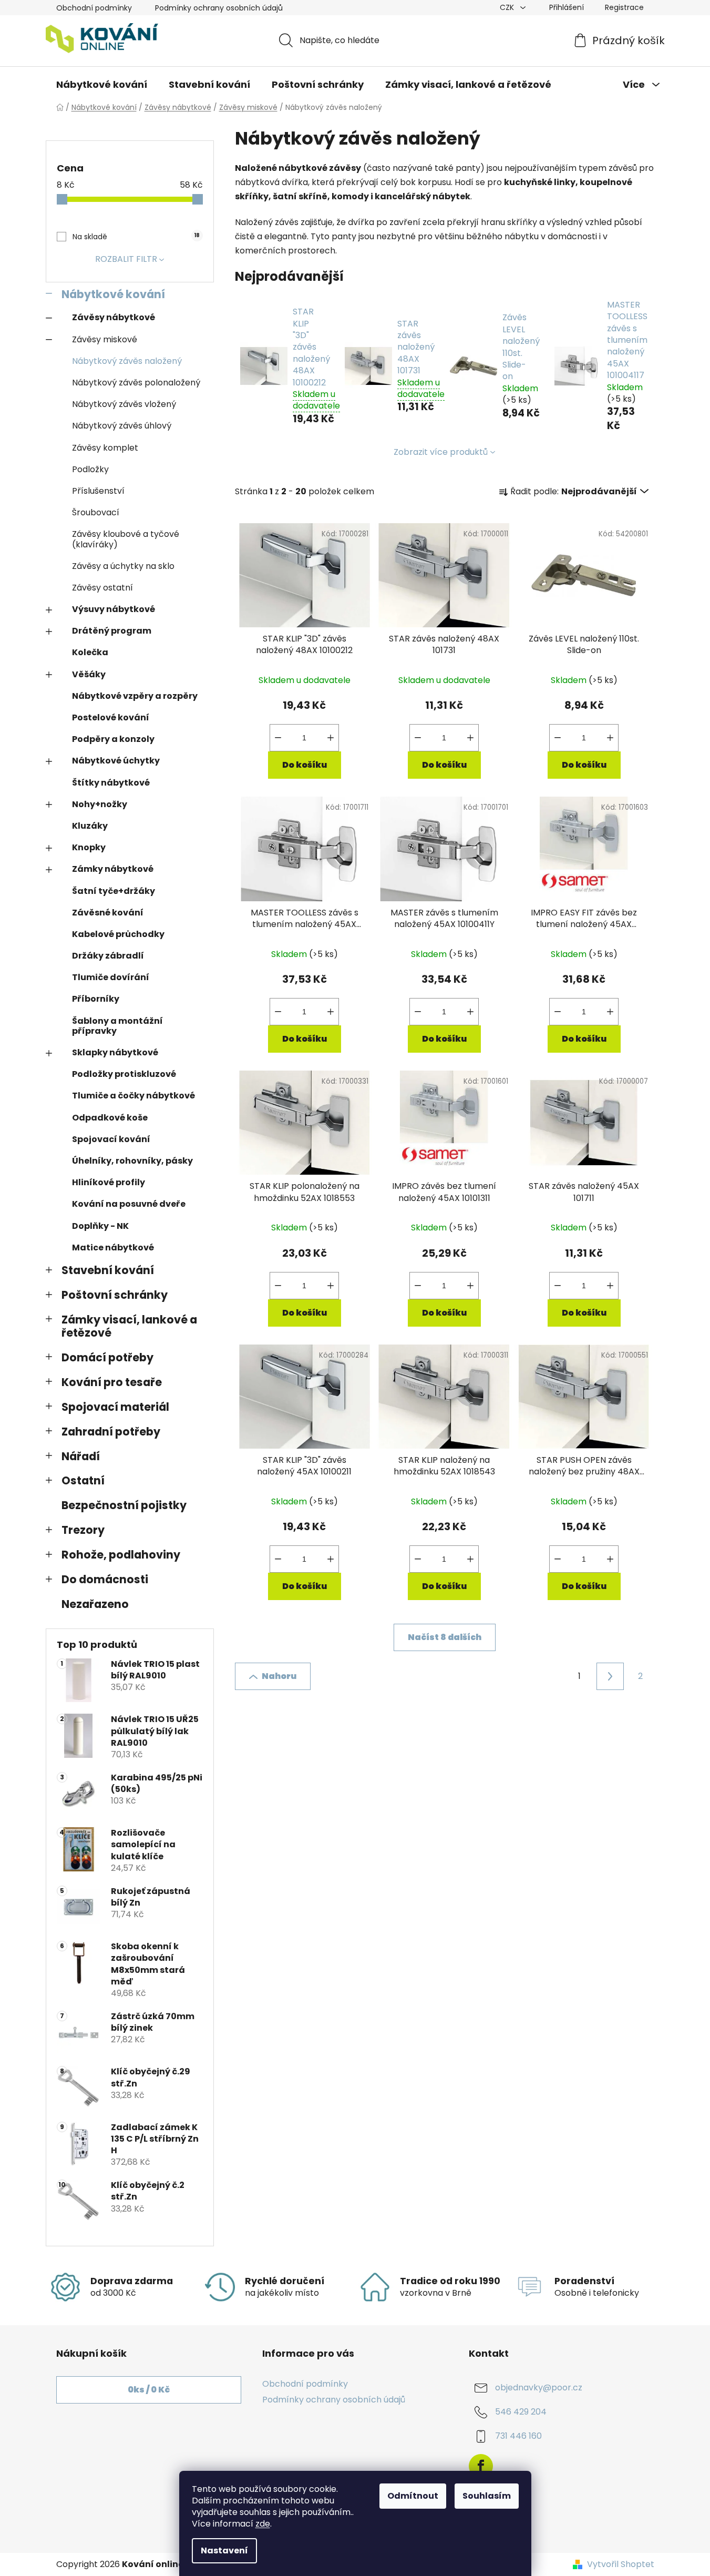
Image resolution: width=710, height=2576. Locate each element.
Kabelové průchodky (118, 934)
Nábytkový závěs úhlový (122, 426)
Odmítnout (413, 2496)
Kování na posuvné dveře (129, 1204)
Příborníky (96, 999)
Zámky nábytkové (113, 869)
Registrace (624, 7)
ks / (149, 2390)
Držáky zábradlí (108, 956)
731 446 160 (518, 2436)
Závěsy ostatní (102, 588)
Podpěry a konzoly (113, 739)
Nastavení (224, 2550)
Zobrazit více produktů (441, 452)
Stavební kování (108, 1270)
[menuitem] (102, 85)
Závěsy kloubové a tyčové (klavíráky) (126, 539)
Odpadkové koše (110, 1118)
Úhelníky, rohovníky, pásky (132, 1161)
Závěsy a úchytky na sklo (123, 566)
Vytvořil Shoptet (621, 2564)
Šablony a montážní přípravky (117, 1026)
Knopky (89, 847)
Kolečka (90, 652)
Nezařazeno (95, 1604)
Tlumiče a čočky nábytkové (133, 1096)
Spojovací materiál (115, 1407)
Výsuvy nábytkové (114, 609)
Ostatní (83, 1480)
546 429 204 (521, 2412)
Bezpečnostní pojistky (124, 1505)
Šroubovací (96, 512)
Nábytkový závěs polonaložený (136, 383)
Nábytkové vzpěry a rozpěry (135, 696)
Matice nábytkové (113, 1248)
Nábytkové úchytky (116, 761)
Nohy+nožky (100, 804)
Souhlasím (487, 2496)
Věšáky (89, 674)
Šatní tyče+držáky (114, 891)
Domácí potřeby (107, 1357)
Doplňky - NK (100, 1226)
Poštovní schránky (115, 1295)
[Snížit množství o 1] (278, 738)
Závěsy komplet (105, 448)
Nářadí (81, 1456)
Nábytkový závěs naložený (127, 361)
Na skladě (136, 237)
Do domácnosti (105, 1579)
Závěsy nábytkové (114, 317)
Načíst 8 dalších (445, 1637)
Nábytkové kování (113, 294)
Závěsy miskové (105, 339)
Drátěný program (112, 631)
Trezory (83, 1530)
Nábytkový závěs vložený (124, 404)
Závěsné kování (108, 913)
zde (263, 2524)
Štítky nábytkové (111, 783)
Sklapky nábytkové (115, 1052)
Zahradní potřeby (111, 1432)
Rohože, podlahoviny (121, 1555)
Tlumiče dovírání (111, 977)
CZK (508, 7)
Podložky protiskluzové (124, 1074)
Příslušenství (98, 491)
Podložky (90, 469)
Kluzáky (90, 826)
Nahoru (279, 1676)
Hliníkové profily (109, 1182)
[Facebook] (481, 2466)
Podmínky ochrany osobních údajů (219, 8)
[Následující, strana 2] (610, 1676)
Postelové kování (111, 717)
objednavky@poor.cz (539, 2387)
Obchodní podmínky (94, 8)
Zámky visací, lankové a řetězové (129, 1326)
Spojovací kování (111, 1139)
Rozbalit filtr (126, 259)
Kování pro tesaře (112, 1382)
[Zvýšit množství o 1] (331, 738)
